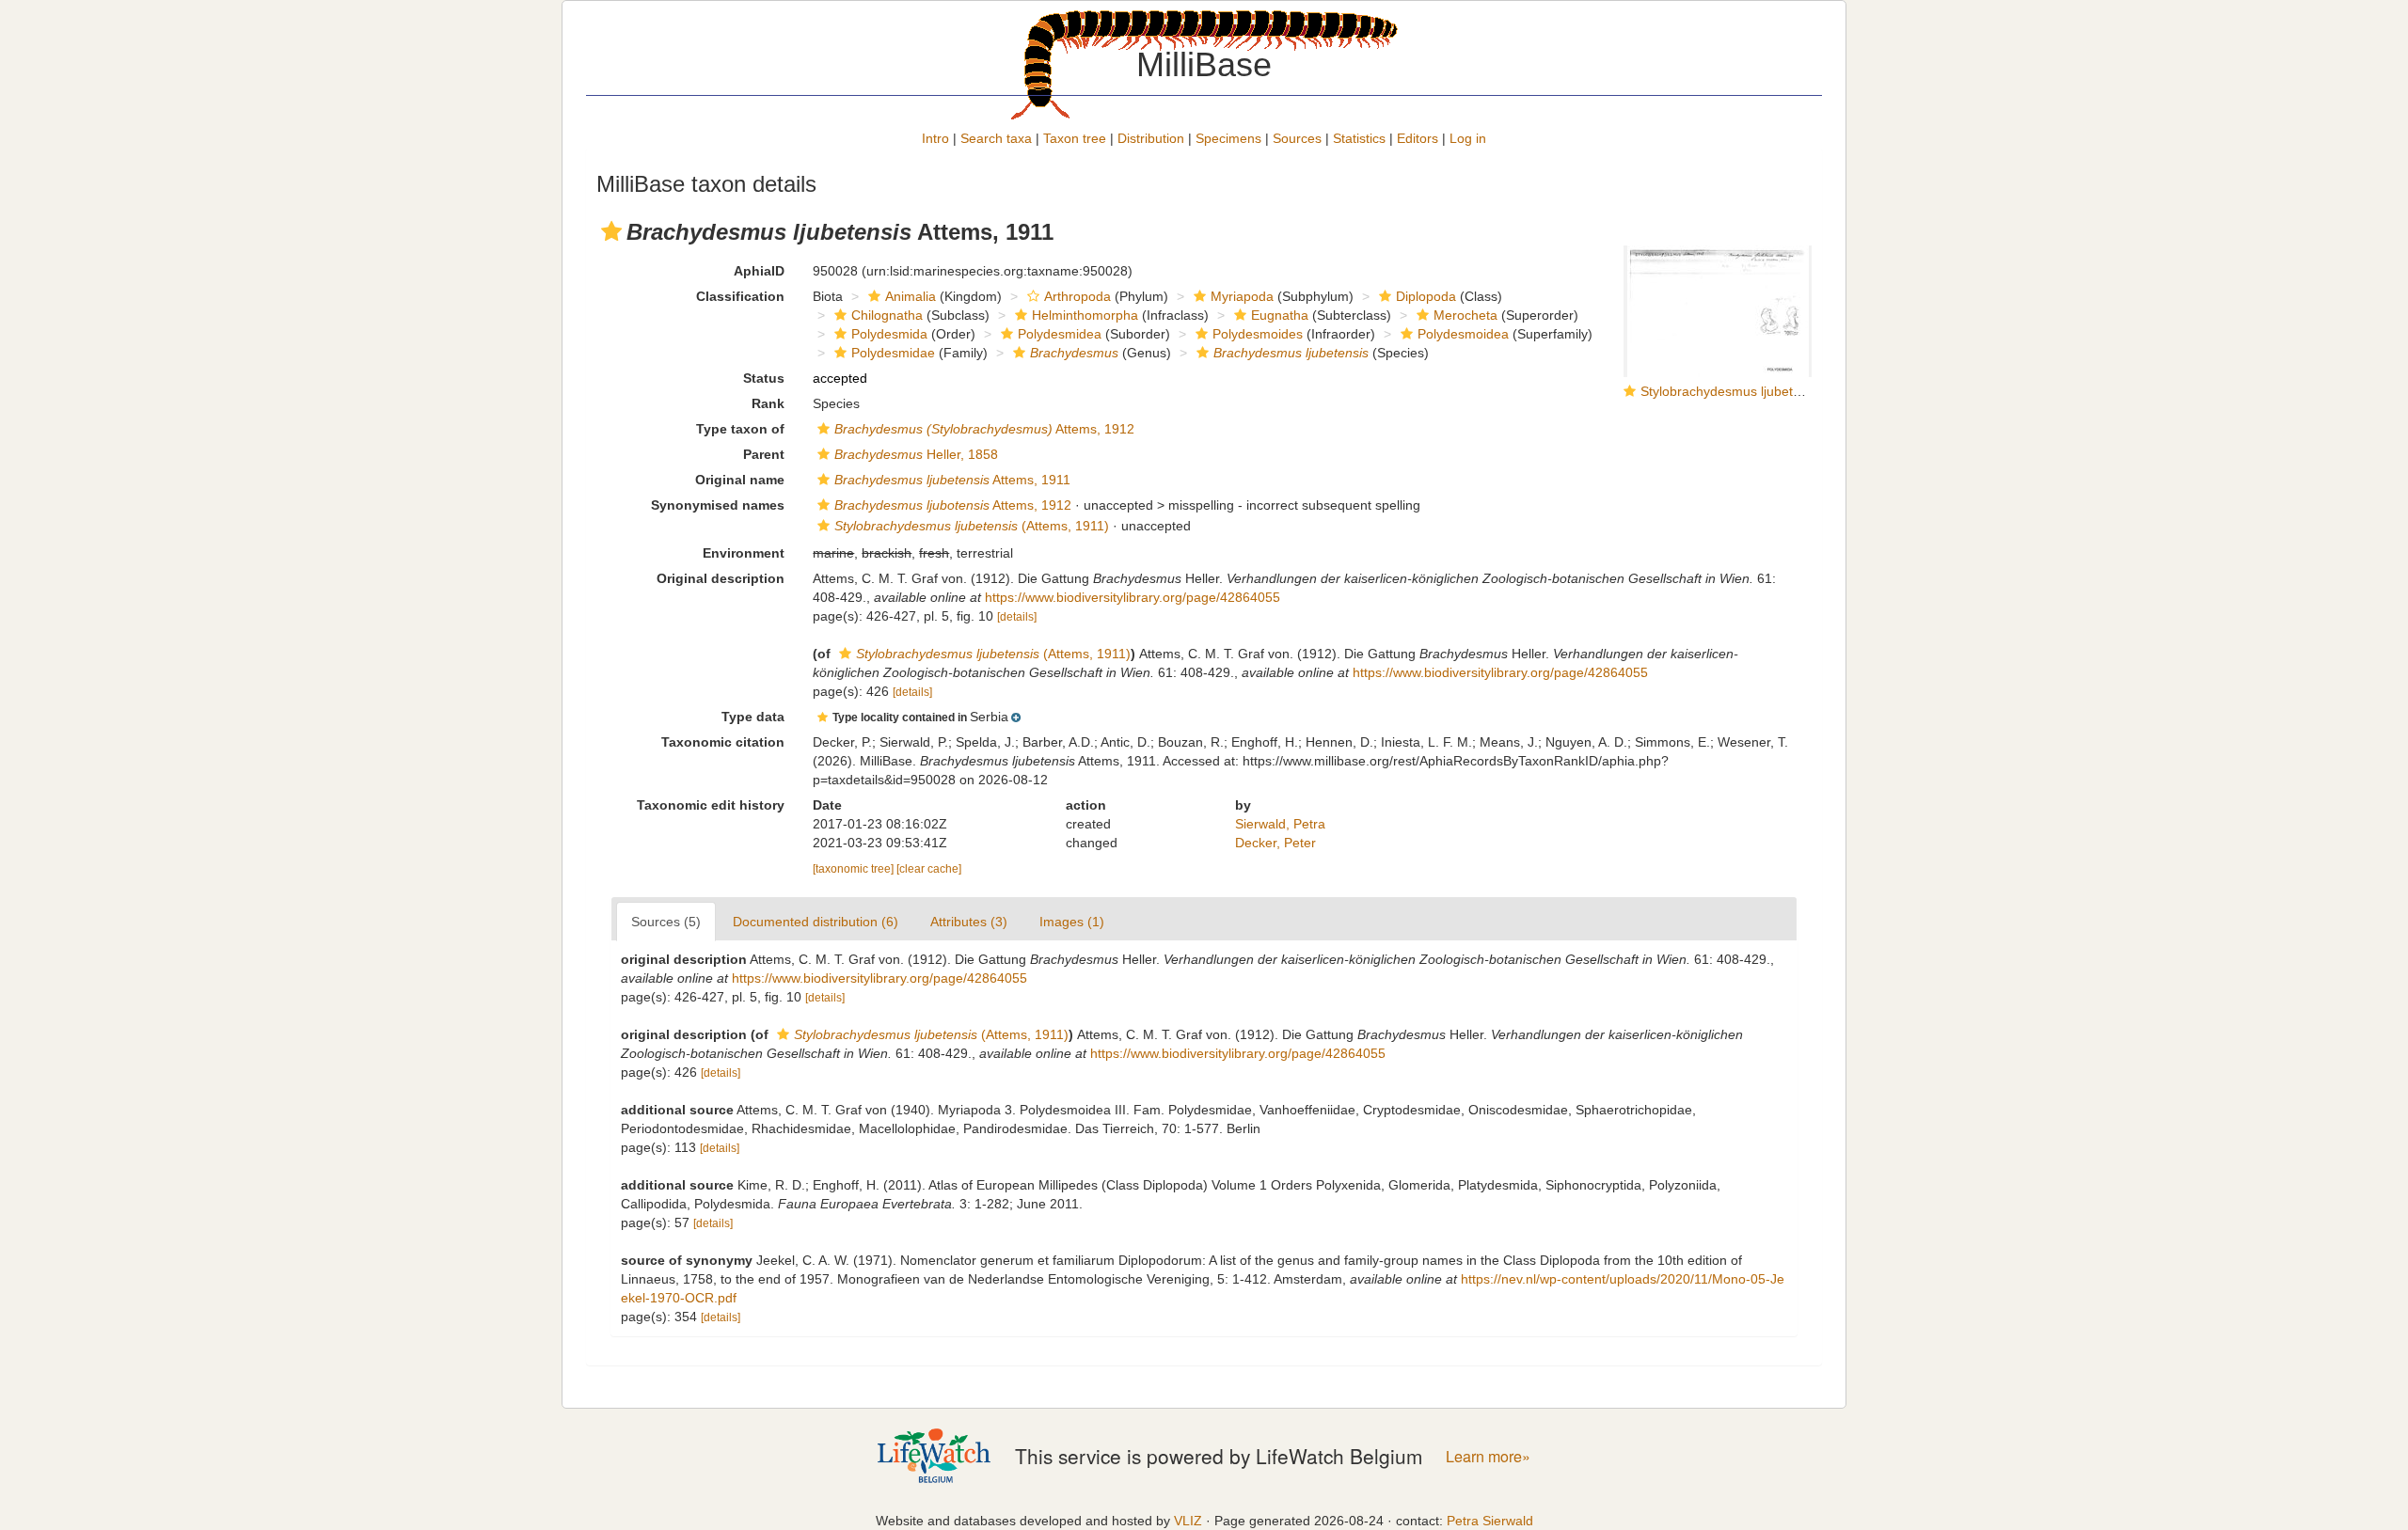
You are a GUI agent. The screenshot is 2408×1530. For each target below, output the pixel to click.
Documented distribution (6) (816, 922)
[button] (611, 231)
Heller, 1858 (916, 454)
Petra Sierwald (1490, 1521)
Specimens (1228, 138)
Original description (721, 578)
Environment (744, 553)
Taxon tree (1075, 138)
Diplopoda (1426, 296)
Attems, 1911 (952, 480)
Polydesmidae (893, 353)
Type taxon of (740, 429)
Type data (753, 717)
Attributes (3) (969, 922)
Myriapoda (1242, 296)
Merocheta (1465, 315)
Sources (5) (666, 922)
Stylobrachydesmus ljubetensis (1732, 391)
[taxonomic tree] (855, 869)
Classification (740, 296)
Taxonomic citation (723, 742)
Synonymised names (718, 505)
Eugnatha (1280, 315)
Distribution (1151, 138)
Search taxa (996, 138)
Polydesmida (889, 334)
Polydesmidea (1060, 334)
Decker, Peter (1275, 843)
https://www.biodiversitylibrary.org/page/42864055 (1133, 597)
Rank (768, 403)
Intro (935, 138)
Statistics (1359, 138)
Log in (1468, 138)
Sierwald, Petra (1280, 824)
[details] (1017, 617)
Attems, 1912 (984, 429)
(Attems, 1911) (972, 526)
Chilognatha (887, 315)
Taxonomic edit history (711, 805)
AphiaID (759, 271)
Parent (764, 454)
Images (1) (1072, 922)
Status (764, 378)
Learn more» (1488, 1456)
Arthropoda (1077, 296)
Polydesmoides (1258, 334)
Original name (740, 480)
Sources (1297, 138)
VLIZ (1188, 1521)
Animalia (911, 296)
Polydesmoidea (1463, 334)
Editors (1418, 138)
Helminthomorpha (1085, 315)
